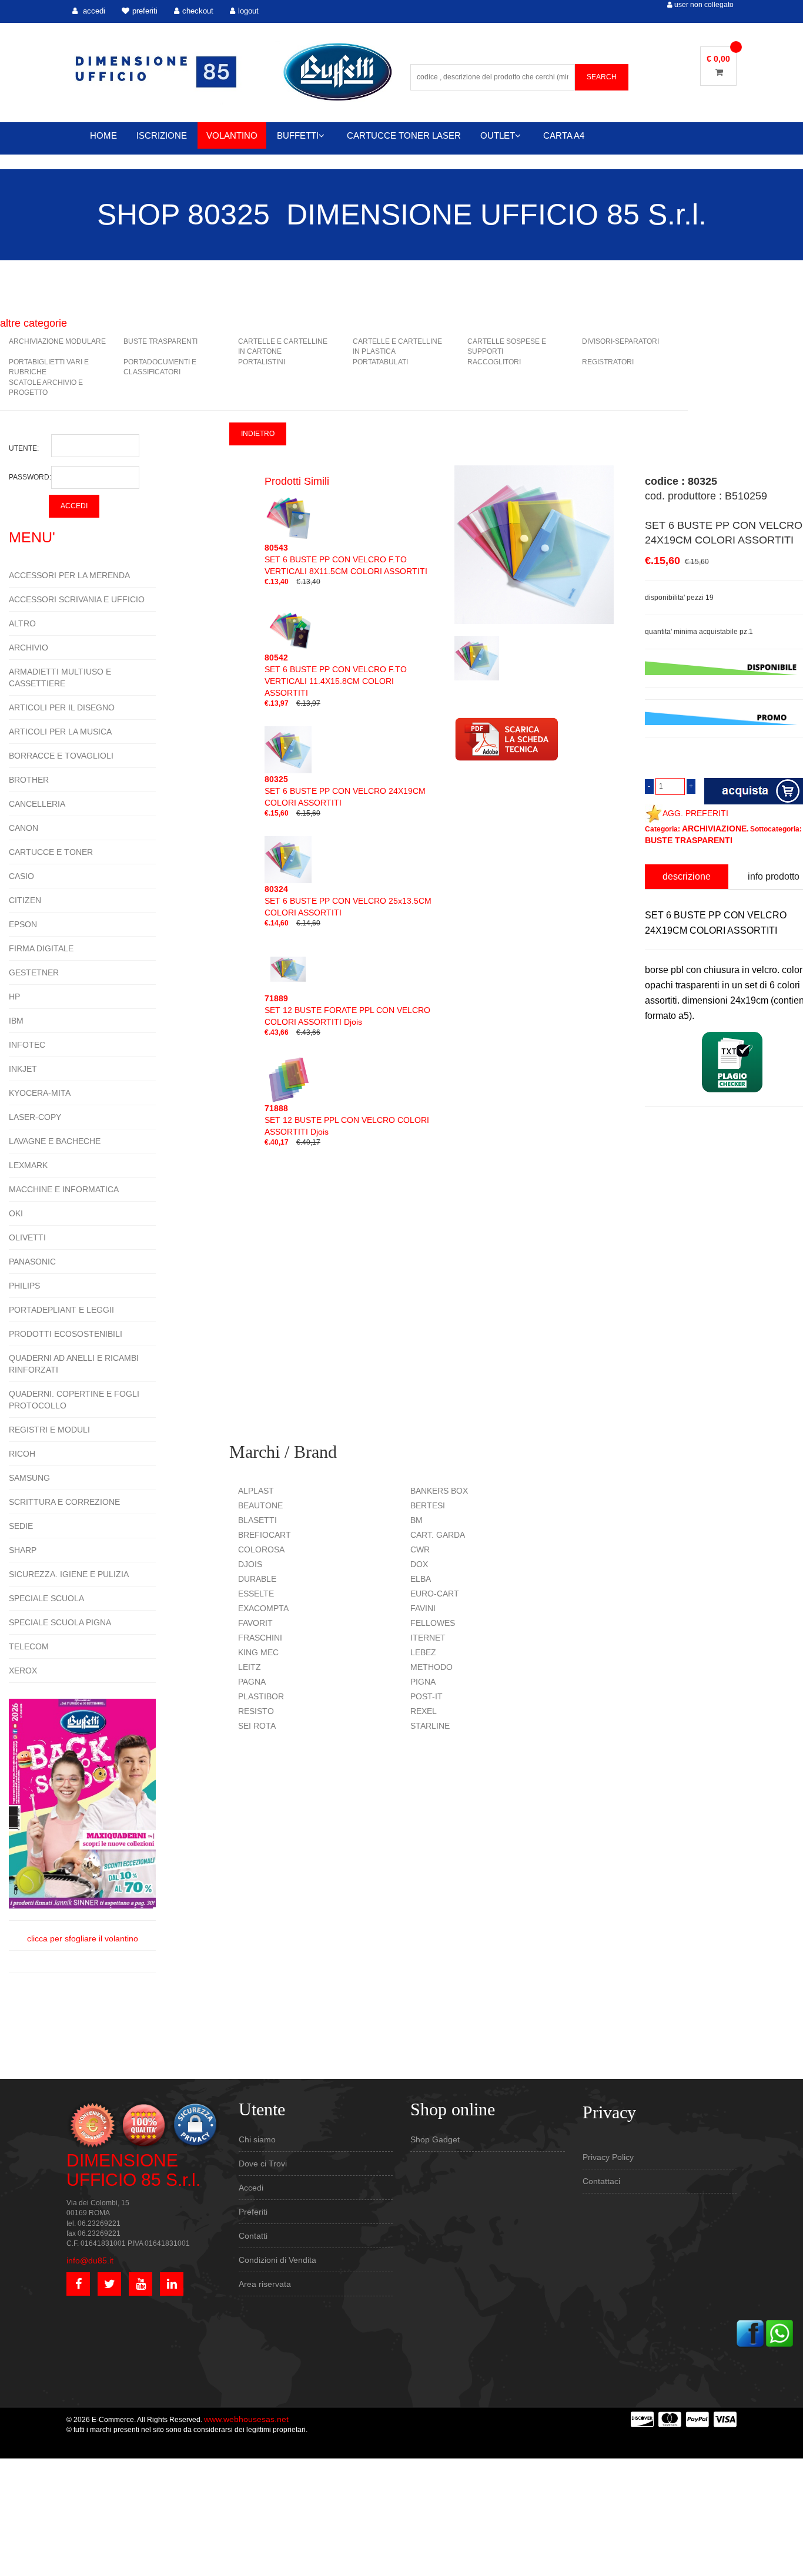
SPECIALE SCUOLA (46, 1598)
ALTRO (22, 623)
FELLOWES (433, 1623)
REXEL (424, 1711)
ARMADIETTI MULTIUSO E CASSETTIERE (60, 677)
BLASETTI (257, 1520)
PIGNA (423, 1682)
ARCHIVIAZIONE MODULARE (57, 341)
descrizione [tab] (687, 876)
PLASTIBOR (261, 1696)
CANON (24, 828)
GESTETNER (34, 972)
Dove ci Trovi (263, 2164)
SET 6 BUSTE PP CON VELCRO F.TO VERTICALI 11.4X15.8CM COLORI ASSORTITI (336, 675)
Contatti (253, 2236)
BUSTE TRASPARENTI (160, 341)
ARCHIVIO (29, 648)
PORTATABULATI (380, 362)
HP (14, 997)
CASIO (21, 876)
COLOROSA (261, 1549)
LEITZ (250, 1667)
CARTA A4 (564, 135)
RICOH (22, 1454)
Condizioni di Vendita (277, 2260)
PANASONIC (32, 1262)
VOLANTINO (232, 135)
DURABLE (257, 1579)
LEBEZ (423, 1652)
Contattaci (601, 2181)
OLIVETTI (27, 1237)
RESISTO (256, 1711)
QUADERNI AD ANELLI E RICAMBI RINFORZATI (74, 1364)
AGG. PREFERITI (695, 813)
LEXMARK (28, 1165)
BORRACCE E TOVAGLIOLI (61, 756)
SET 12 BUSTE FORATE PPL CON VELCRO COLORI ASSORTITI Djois (347, 1010)
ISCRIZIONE (162, 135)
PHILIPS (24, 1286)
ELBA (421, 1579)
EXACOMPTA (263, 1608)
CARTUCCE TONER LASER (404, 135)
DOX (419, 1564)
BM (416, 1520)
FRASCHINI (260, 1638)
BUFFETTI (298, 135)
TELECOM (29, 1646)
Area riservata (265, 2284)
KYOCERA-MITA (40, 1093)
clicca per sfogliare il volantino (83, 1938)
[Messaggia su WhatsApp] (779, 2332)
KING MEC (258, 1652)
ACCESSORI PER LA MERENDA (69, 575)
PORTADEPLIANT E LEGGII (61, 1310)
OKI (16, 1213)
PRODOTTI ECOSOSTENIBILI (66, 1334)
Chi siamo (257, 2139)
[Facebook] (750, 2332)
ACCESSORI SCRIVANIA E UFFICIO (77, 599)
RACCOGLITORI (494, 362)
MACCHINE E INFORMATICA (64, 1189)
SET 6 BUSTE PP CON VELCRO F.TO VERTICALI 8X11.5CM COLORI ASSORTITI (346, 559)
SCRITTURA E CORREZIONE (64, 1502)
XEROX (23, 1671)
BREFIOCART (265, 1535)
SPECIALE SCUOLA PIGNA (60, 1622)
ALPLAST (256, 1491)
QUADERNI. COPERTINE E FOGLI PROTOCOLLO (74, 1400)
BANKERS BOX (439, 1491)
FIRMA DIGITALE (41, 948)
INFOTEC (27, 1045)
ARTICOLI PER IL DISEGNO (62, 707)
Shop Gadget (435, 2139)
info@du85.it (90, 2260)
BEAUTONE (260, 1505)
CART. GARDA (438, 1535)
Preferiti (253, 2212)
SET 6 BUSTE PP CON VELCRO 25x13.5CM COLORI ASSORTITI (348, 901)
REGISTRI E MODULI (49, 1430)
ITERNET (428, 1638)
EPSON (23, 924)
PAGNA (252, 1682)
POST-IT (426, 1696)
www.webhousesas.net (246, 2419)
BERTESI (428, 1505)
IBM (16, 1021)
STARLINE (430, 1726)
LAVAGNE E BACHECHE (55, 1141)
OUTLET (498, 135)
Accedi (251, 2188)
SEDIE (21, 1526)
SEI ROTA (257, 1726)
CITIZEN (25, 900)
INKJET (23, 1069)
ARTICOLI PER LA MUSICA (60, 732)
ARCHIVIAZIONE (714, 829)
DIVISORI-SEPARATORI (620, 341)
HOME (103, 135)
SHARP (23, 1550)
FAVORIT (255, 1623)
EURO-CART (435, 1594)
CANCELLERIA (37, 804)
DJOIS (250, 1564)
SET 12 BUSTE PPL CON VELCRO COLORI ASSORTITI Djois (347, 1120)
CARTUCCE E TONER (51, 852)
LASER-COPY (35, 1117)
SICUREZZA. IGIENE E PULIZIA (69, 1574)
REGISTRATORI (608, 362)
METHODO (431, 1667)
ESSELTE (256, 1594)
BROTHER (29, 780)
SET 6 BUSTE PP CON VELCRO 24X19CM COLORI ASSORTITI (345, 791)
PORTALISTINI (262, 362)
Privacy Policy (608, 2157)
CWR (420, 1549)
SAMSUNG (29, 1478)
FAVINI (423, 1608)
